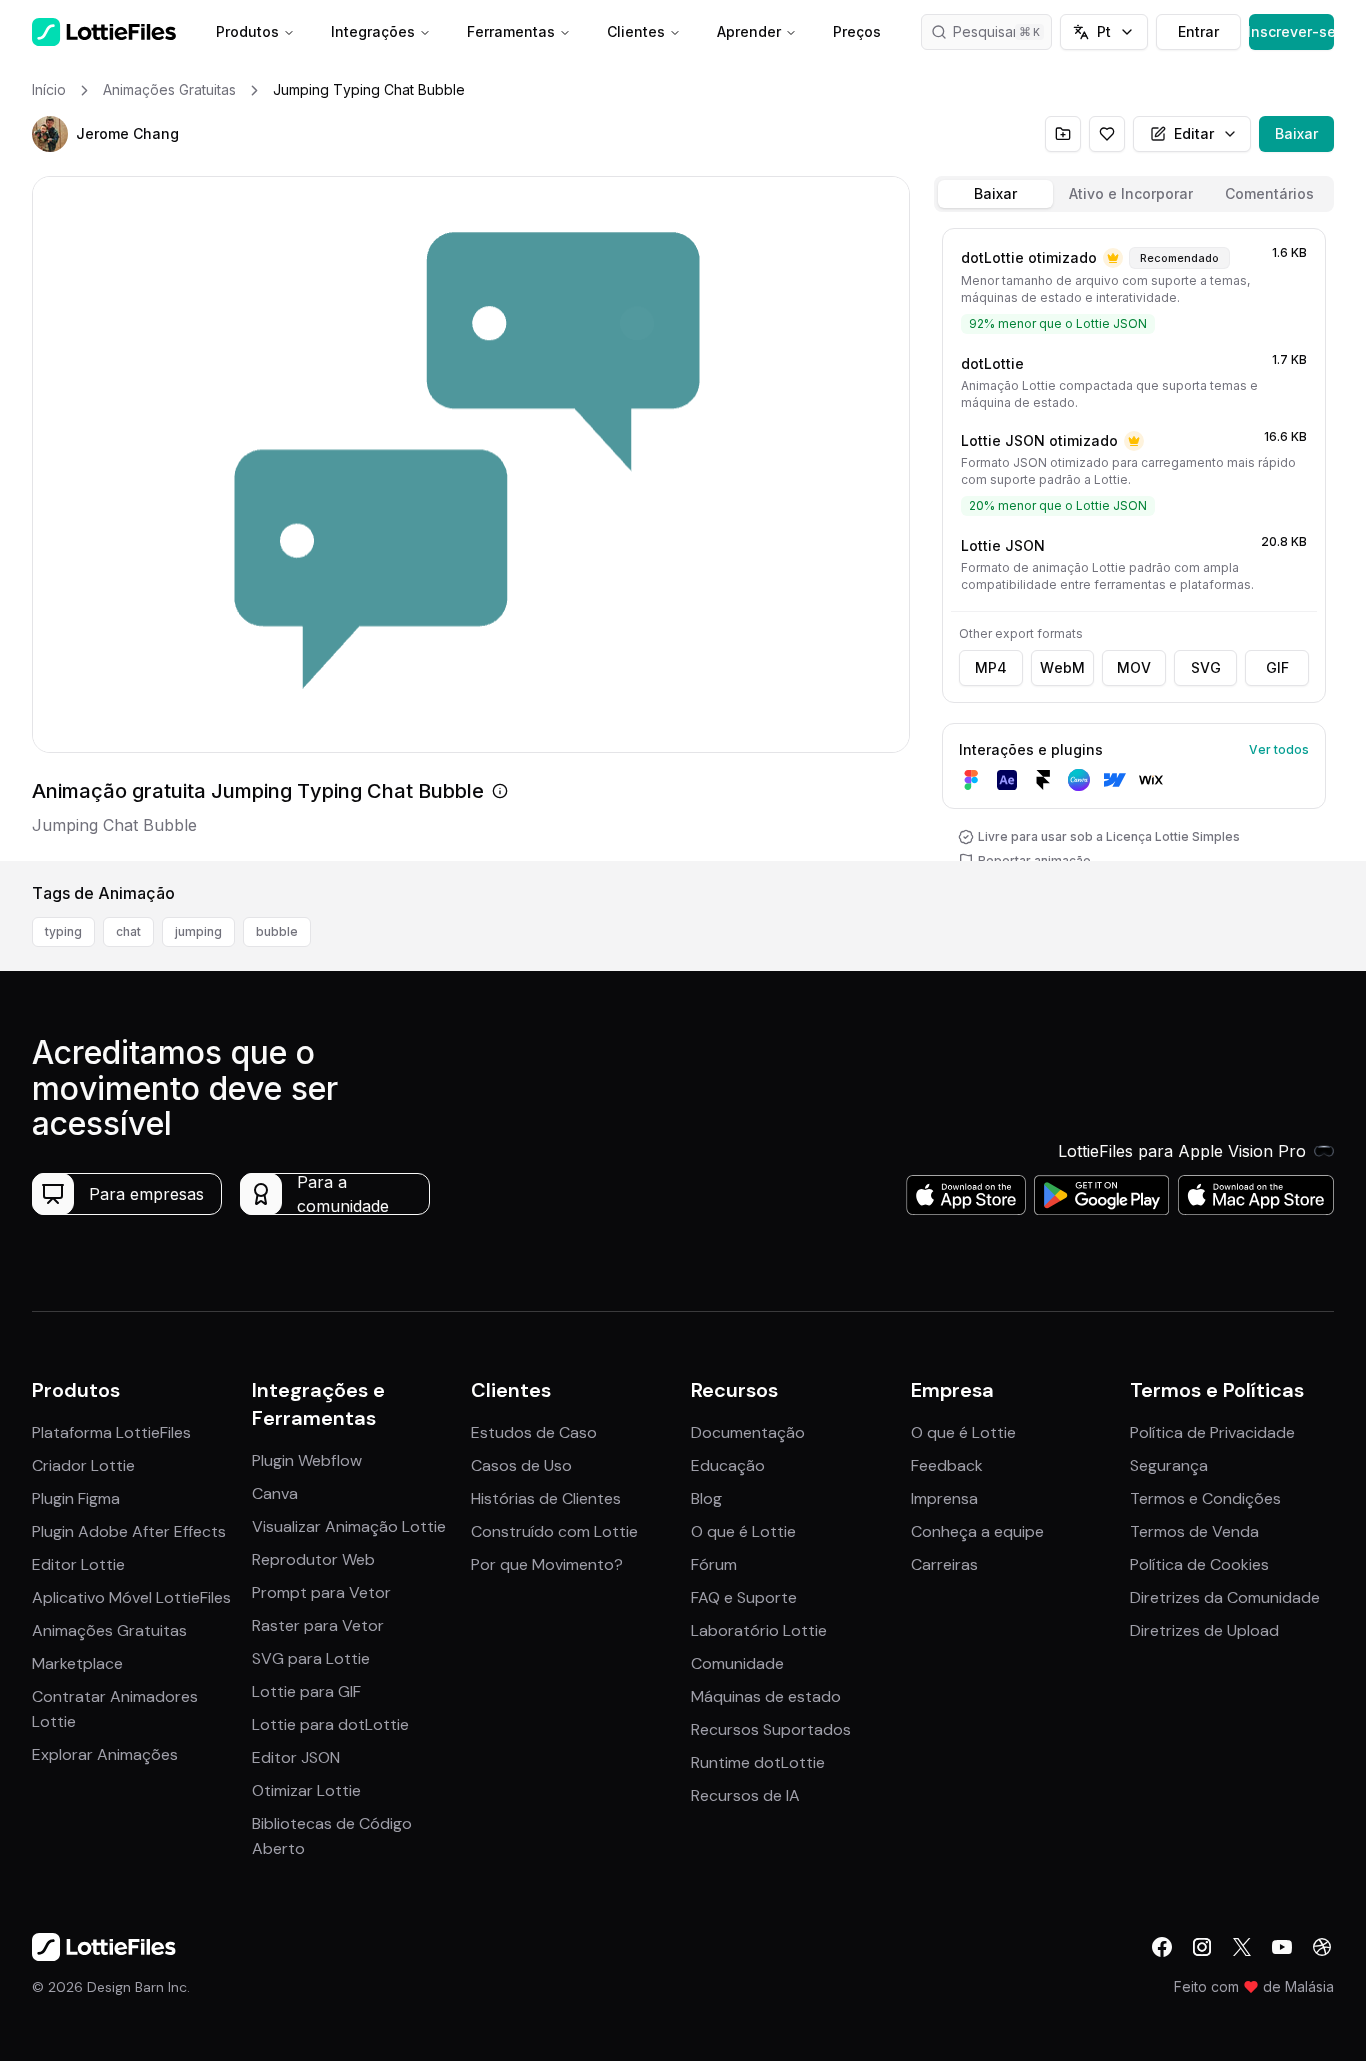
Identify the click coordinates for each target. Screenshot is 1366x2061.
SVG (1206, 667)
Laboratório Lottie (759, 1630)
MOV (1134, 667)
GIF (1277, 667)
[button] (50, 134)
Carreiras (944, 1564)
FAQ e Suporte (744, 1597)
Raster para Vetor (318, 1625)
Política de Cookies (1199, 1564)
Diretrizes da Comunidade (1225, 1597)
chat (128, 931)
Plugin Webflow (307, 1460)
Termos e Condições (1205, 1498)
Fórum (714, 1564)
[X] (1242, 1947)
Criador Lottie (83, 1465)
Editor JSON (296, 1757)
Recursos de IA (745, 1795)
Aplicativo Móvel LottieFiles (131, 1597)
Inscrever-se (1291, 31)
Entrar (1198, 31)
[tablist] (1134, 194)
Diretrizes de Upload (1204, 1630)
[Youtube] (1282, 1947)
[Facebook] (1162, 1947)
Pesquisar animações (1002, 31)
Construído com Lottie (554, 1531)
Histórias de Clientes (546, 1498)
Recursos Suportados (771, 1729)
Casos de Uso (521, 1465)
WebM (1062, 667)
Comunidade (737, 1663)
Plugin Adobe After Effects (129, 1531)
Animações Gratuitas (109, 1630)
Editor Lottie (78, 1564)
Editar (1194, 133)
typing (63, 931)
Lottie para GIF (306, 1691)
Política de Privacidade (1212, 1432)
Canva (275, 1493)
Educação (728, 1465)
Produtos (247, 31)
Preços (857, 31)
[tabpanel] (1134, 540)
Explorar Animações (105, 1754)
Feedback (947, 1465)
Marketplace (77, 1663)
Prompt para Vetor (321, 1592)
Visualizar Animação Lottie (349, 1526)
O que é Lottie (743, 1531)
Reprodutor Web (313, 1559)
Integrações (373, 31)
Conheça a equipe (977, 1531)
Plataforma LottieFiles (111, 1432)
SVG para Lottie (311, 1658)
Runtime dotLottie (758, 1762)
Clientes (636, 31)
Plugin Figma (76, 1498)
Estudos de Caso (534, 1432)
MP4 (991, 667)
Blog (706, 1498)
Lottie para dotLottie (330, 1724)
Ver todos (1279, 749)
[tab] (995, 194)
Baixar (1296, 133)
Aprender (749, 31)
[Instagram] (1202, 1947)
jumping (198, 931)
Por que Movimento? (547, 1564)
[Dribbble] (1322, 1947)
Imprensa (944, 1498)
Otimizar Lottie (306, 1790)
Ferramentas (511, 31)
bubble (277, 931)
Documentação (748, 1432)
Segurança (1169, 1465)
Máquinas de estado (766, 1696)
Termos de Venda (1194, 1531)
